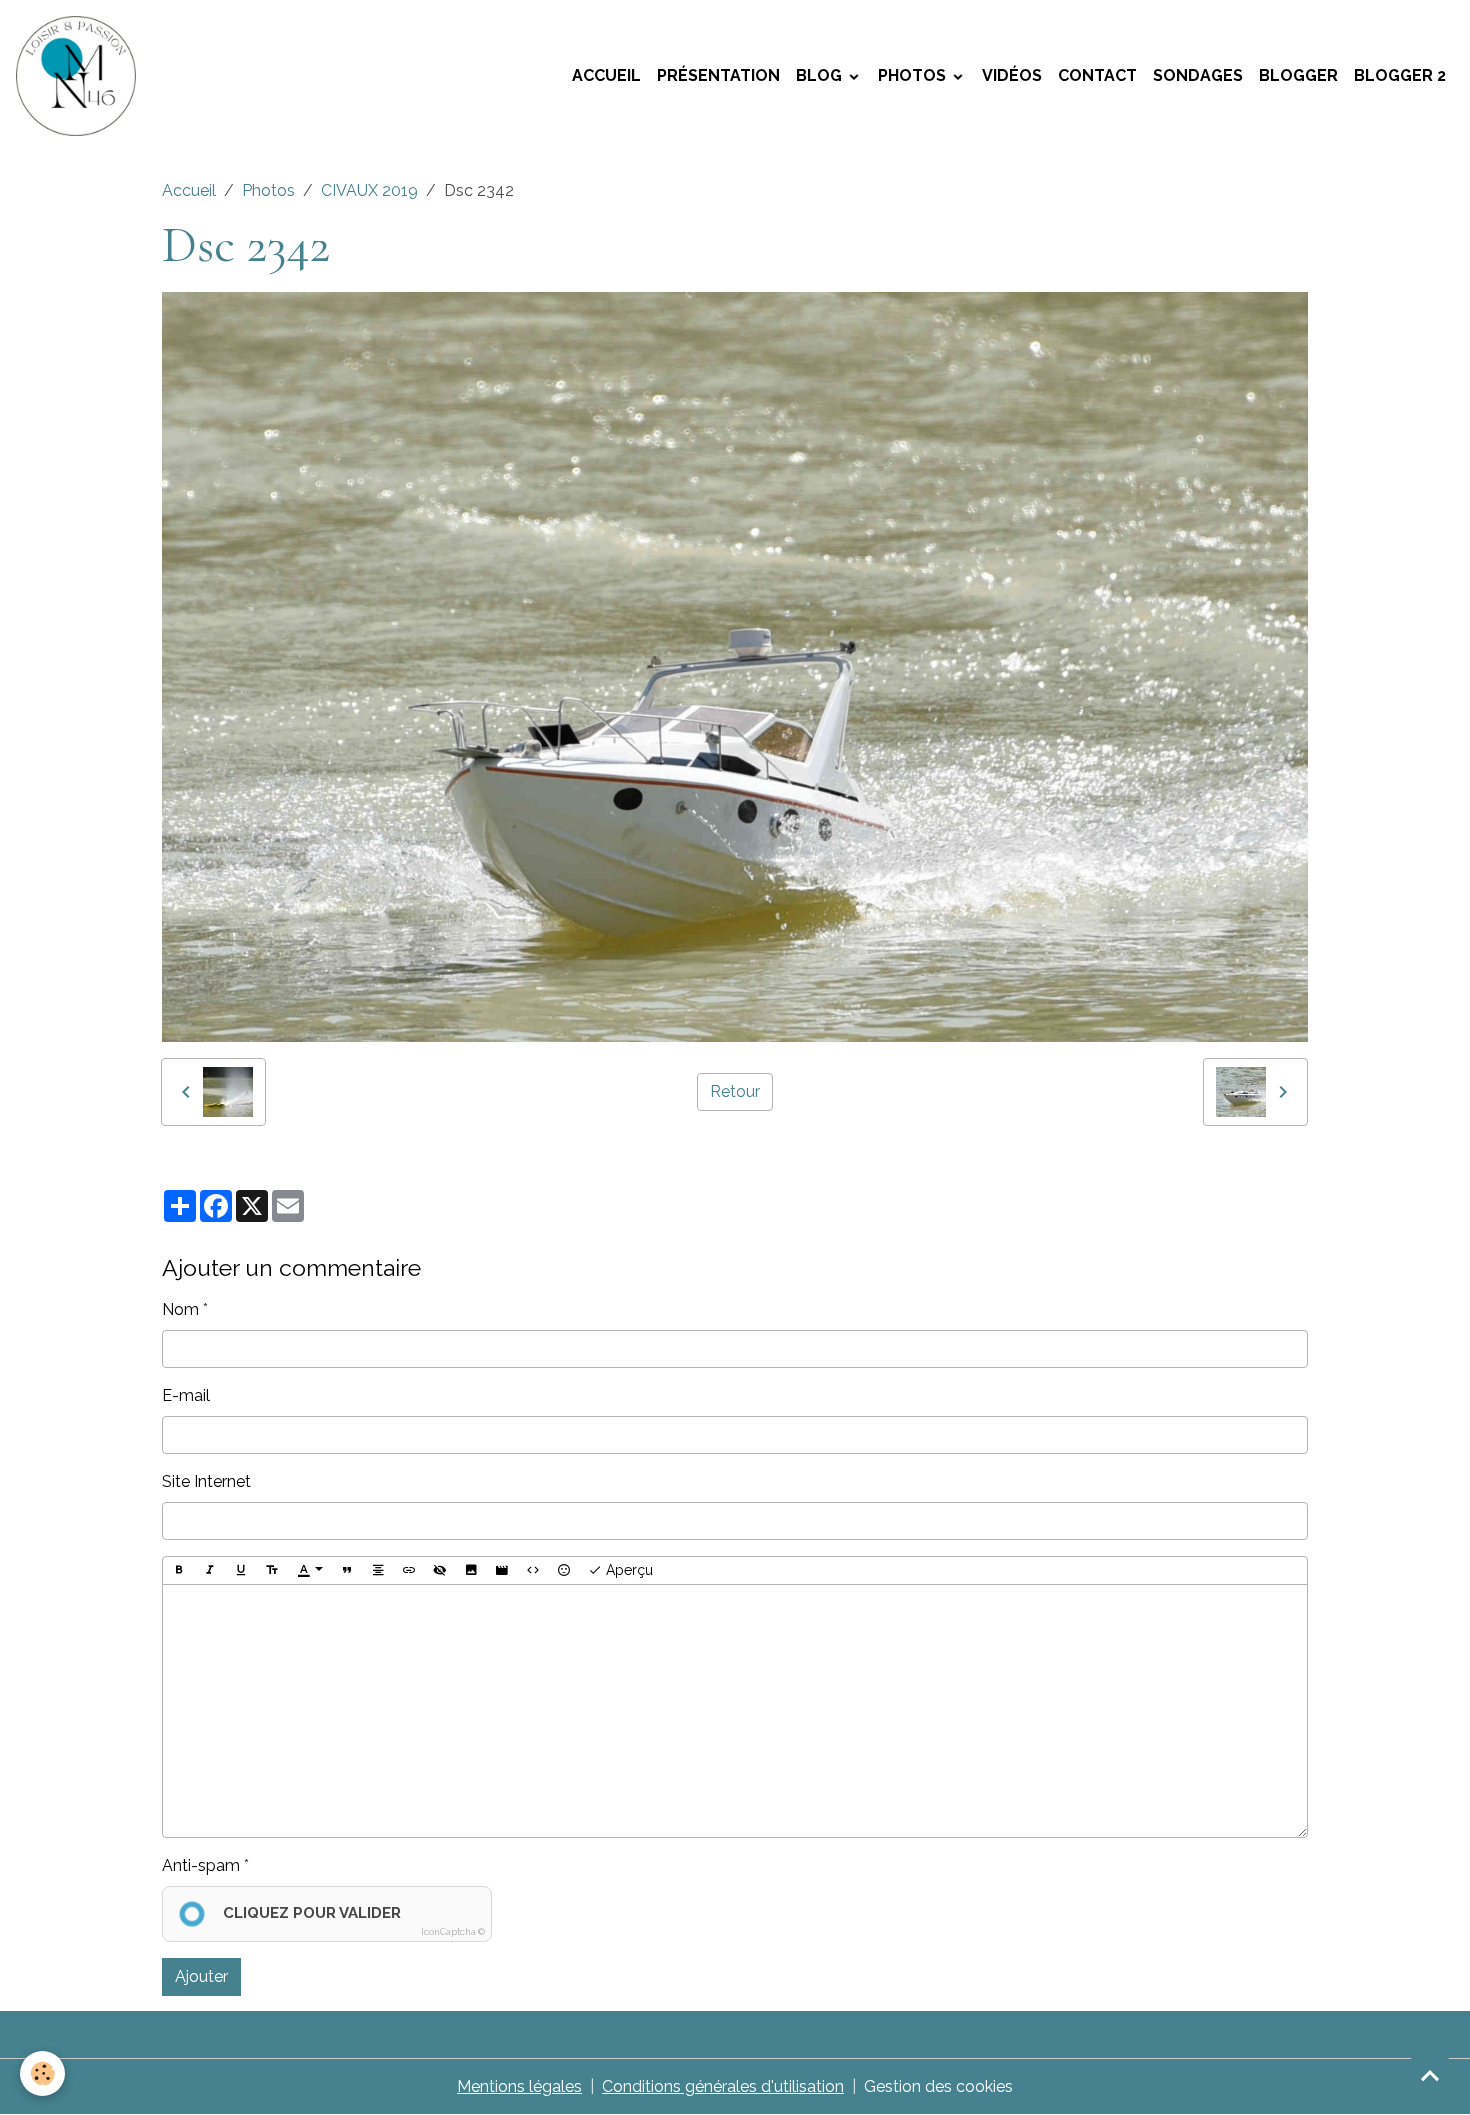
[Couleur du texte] (310, 1571)
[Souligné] (241, 1571)
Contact (1097, 75)
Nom (180, 1309)
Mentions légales (519, 2086)
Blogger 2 (1400, 75)
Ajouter (201, 1976)
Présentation (718, 75)
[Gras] (179, 1571)
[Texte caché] (440, 1571)
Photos (914, 75)
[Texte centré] (378, 1571)
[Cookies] (42, 2073)
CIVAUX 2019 (369, 190)
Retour (735, 1091)
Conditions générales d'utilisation (723, 2086)
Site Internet (206, 1481)
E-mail (186, 1395)
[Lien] (409, 1571)
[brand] (80, 76)
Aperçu (627, 1570)
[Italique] (210, 1571)
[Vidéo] (502, 1571)
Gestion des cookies (938, 2086)
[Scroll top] (1430, 2075)
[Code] (533, 1571)
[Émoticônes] (564, 1571)
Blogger (1298, 75)
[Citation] (347, 1571)
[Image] (471, 1571)
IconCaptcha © (453, 1932)
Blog (821, 75)
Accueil (606, 75)
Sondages (1198, 75)
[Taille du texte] (272, 1571)
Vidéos (1012, 75)
